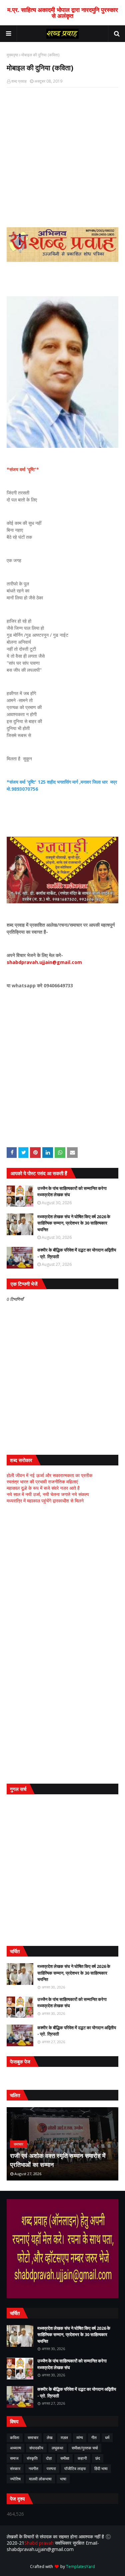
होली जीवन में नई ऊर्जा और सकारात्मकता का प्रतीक (49, 1475)
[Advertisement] (62, 1576)
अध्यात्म (15, 2448)
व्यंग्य (80, 2438)
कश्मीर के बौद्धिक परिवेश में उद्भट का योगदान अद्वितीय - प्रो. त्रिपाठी (77, 1253)
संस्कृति (32, 2458)
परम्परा (51, 2469)
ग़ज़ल (64, 2438)
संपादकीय (36, 2448)
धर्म (107, 2438)
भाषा (63, 2479)
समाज (14, 2458)
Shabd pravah (40, 2543)
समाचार (33, 2438)
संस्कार (15, 2469)
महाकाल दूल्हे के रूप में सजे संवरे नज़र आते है (43, 1488)
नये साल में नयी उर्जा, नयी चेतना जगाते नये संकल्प (48, 1494)
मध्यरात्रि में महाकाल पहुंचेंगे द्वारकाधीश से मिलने (45, 1501)
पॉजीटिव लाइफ (75, 2469)
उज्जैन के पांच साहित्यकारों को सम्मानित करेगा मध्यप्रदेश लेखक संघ (72, 1192)
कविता (15, 2438)
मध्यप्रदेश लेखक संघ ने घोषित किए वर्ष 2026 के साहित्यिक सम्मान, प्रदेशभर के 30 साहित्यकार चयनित (74, 1223)
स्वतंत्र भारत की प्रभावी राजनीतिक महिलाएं (42, 1482)
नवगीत (33, 2469)
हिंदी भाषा (101, 2469)
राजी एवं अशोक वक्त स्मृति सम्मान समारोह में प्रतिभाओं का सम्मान (58, 2160)
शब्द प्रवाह (19, 81)
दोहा (49, 2458)
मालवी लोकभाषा (40, 2479)
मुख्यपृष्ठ (12, 55)
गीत (94, 2438)
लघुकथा (57, 2448)
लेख (49, 2438)
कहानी (82, 2458)
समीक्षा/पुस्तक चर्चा (85, 2448)
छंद (98, 2458)
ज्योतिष (15, 2479)
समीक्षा (65, 2458)
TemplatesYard (80, 2567)
